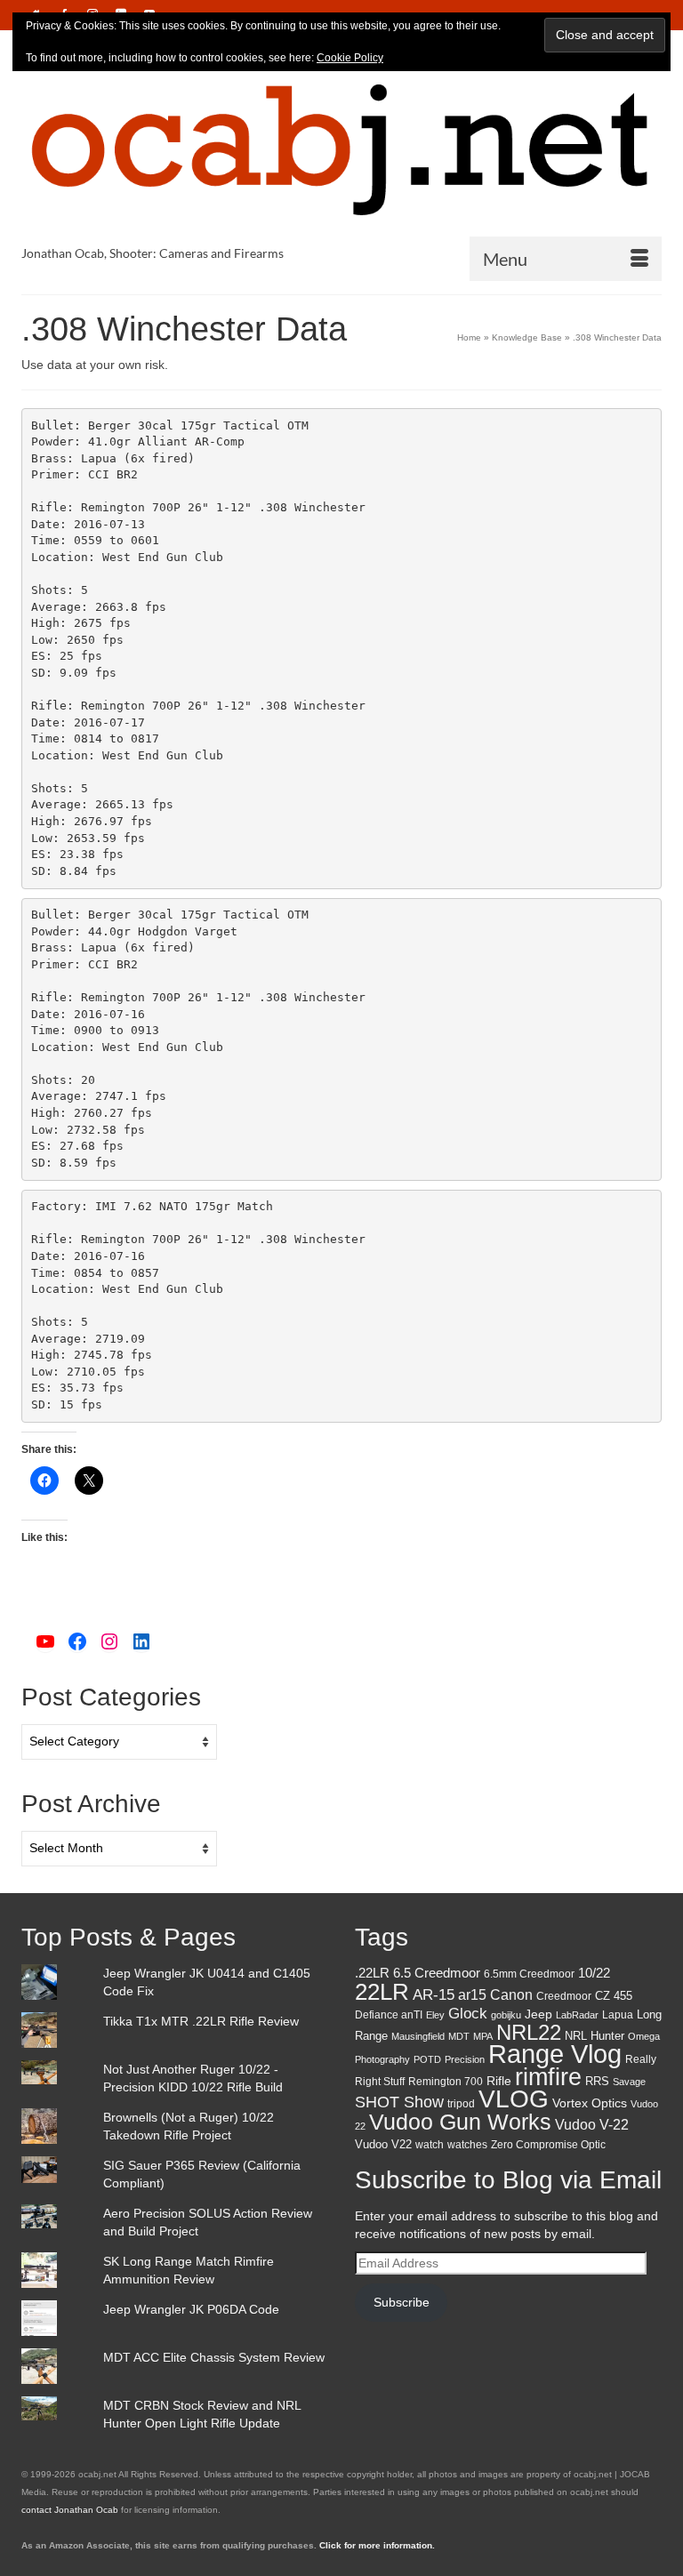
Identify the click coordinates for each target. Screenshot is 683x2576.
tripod (461, 2104)
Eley (435, 2015)
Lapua (618, 2015)
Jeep (538, 2014)
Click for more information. (377, 2545)
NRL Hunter (595, 2036)
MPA (483, 2036)
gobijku (506, 2015)
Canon (511, 1994)
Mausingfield (418, 2036)
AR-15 (434, 1995)
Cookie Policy (350, 58)
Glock (468, 2014)
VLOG (514, 2099)
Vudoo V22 (383, 2144)
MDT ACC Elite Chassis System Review (214, 2357)
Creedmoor (564, 1996)
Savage (629, 2082)
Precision (465, 2059)
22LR (382, 1992)
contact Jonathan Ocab (70, 2510)
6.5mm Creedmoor (529, 1974)
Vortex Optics (590, 2103)
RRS (597, 2081)
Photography (382, 2059)
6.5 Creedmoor (437, 1973)
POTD (427, 2059)
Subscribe (402, 2302)
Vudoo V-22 (592, 2124)
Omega (644, 2036)
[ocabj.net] (341, 148)
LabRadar (577, 2015)
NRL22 (529, 2032)
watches (467, 2145)
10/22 (594, 1973)
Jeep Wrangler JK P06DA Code (191, 2309)
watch (430, 2145)
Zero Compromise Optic (548, 2145)
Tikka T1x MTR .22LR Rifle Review (201, 2021)
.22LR (372, 1973)
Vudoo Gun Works (460, 2122)
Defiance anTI (389, 2015)
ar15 (472, 1995)
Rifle (499, 2081)
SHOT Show (399, 2102)
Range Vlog (555, 2054)
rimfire (548, 2077)
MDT (459, 2036)
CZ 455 (614, 1996)
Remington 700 (446, 2082)
